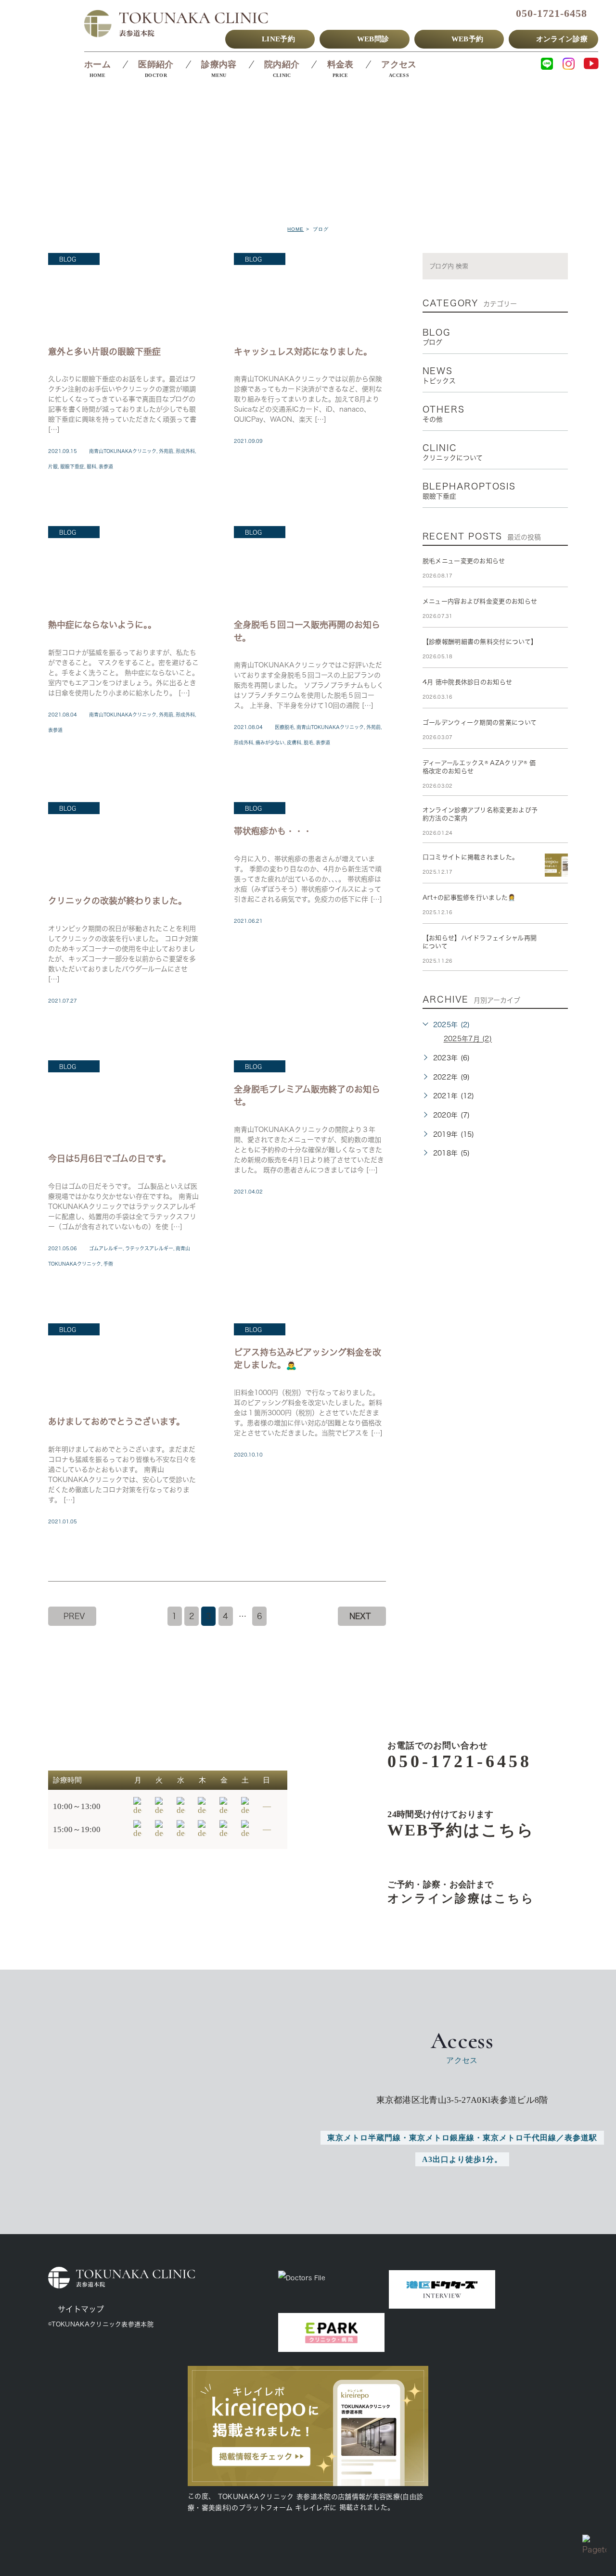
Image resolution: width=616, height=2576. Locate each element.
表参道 (106, 466)
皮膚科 (294, 742)
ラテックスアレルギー (149, 1248)
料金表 (340, 64)
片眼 (53, 466)
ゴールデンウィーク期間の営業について (480, 723)
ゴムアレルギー (106, 1248)
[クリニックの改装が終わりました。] (124, 843)
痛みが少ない (270, 742)
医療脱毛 (284, 727)
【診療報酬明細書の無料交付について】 (480, 642)
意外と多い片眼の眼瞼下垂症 (104, 351)
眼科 (91, 466)
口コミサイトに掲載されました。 (471, 857)
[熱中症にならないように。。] (124, 567)
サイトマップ (81, 2309)
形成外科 (185, 451)
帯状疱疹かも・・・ (273, 831)
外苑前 (166, 451)
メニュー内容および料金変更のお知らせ (480, 601)
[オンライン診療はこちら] (446, 1892)
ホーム (97, 64)
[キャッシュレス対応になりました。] (310, 294)
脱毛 (308, 742)
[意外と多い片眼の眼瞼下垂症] (124, 294)
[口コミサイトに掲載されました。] (556, 865)
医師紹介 (156, 64)
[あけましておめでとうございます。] (124, 1364)
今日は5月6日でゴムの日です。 (109, 1158)
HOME (295, 229)
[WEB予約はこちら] (446, 1824)
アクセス (399, 64)
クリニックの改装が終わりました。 (117, 900)
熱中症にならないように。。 (102, 624)
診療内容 (219, 64)
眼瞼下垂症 (72, 466)
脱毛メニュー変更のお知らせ (464, 561)
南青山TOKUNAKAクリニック (123, 451)
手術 (108, 1264)
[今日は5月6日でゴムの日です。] (124, 1101)
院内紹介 (282, 64)
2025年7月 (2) (468, 1039)
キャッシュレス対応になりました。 (303, 351)
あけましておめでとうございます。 (116, 1421)
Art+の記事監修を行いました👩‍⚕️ (469, 898)
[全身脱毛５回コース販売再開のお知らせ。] (310, 567)
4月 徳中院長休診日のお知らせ (468, 682)
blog (68, 259)
